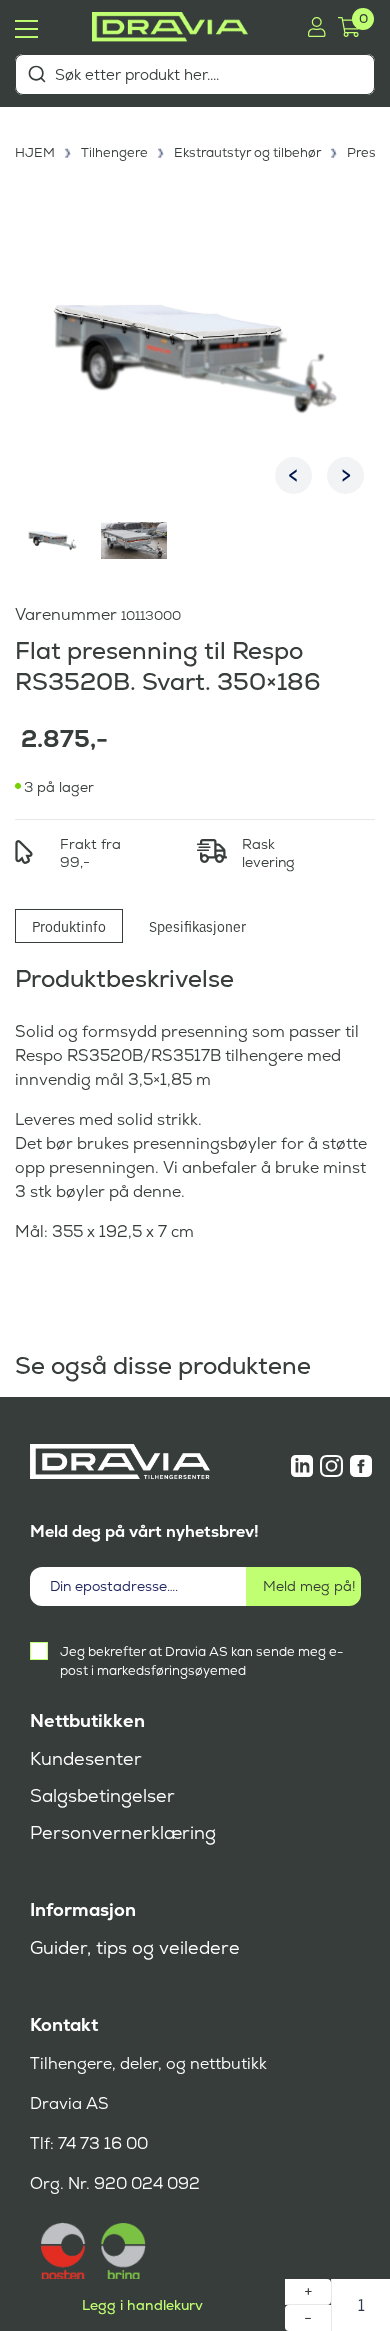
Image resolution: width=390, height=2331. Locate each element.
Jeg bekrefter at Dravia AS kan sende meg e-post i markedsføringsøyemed (201, 1661)
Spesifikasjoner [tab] (197, 926)
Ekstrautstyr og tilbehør (247, 152)
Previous (293, 475)
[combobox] (195, 74)
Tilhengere (114, 152)
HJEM (35, 152)
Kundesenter (86, 1759)
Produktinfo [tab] (69, 926)
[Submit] (36, 74)
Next (345, 475)
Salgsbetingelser (102, 1796)
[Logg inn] (316, 27)
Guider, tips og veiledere (135, 1948)
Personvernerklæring (123, 1833)
